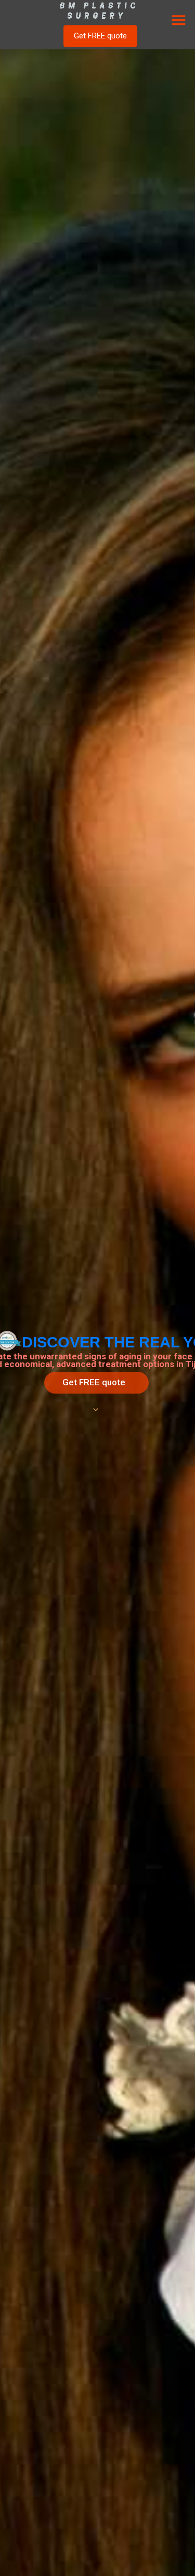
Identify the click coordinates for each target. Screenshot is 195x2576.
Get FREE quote (94, 1382)
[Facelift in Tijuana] (97, 10)
